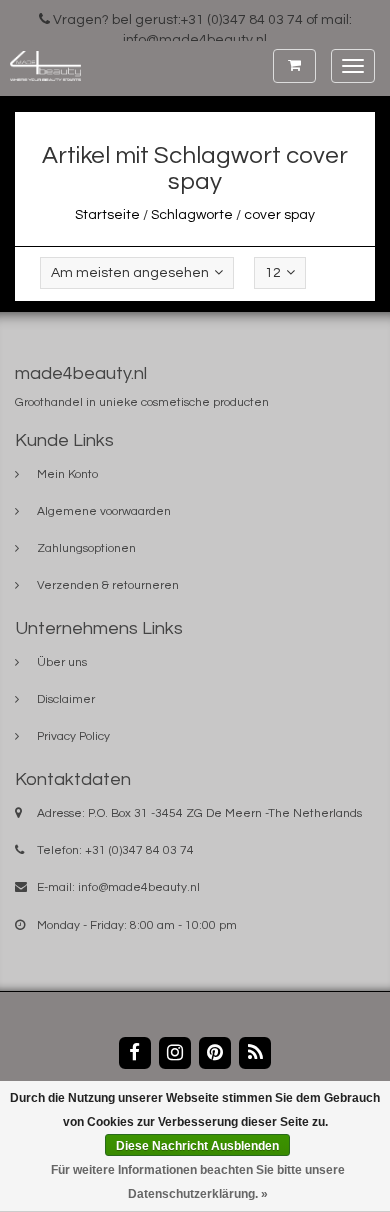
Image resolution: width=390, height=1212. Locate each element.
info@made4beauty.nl (139, 887)
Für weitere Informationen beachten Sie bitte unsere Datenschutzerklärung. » (198, 1182)
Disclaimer (66, 699)
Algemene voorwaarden (104, 511)
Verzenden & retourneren (108, 585)
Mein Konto (67, 474)
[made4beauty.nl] (40, 66)
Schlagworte (192, 215)
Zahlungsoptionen (86, 548)
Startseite (107, 215)
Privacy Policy (73, 736)
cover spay (279, 215)
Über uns (62, 662)
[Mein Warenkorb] (294, 66)
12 (273, 273)
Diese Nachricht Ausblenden (197, 1146)
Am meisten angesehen (130, 273)
